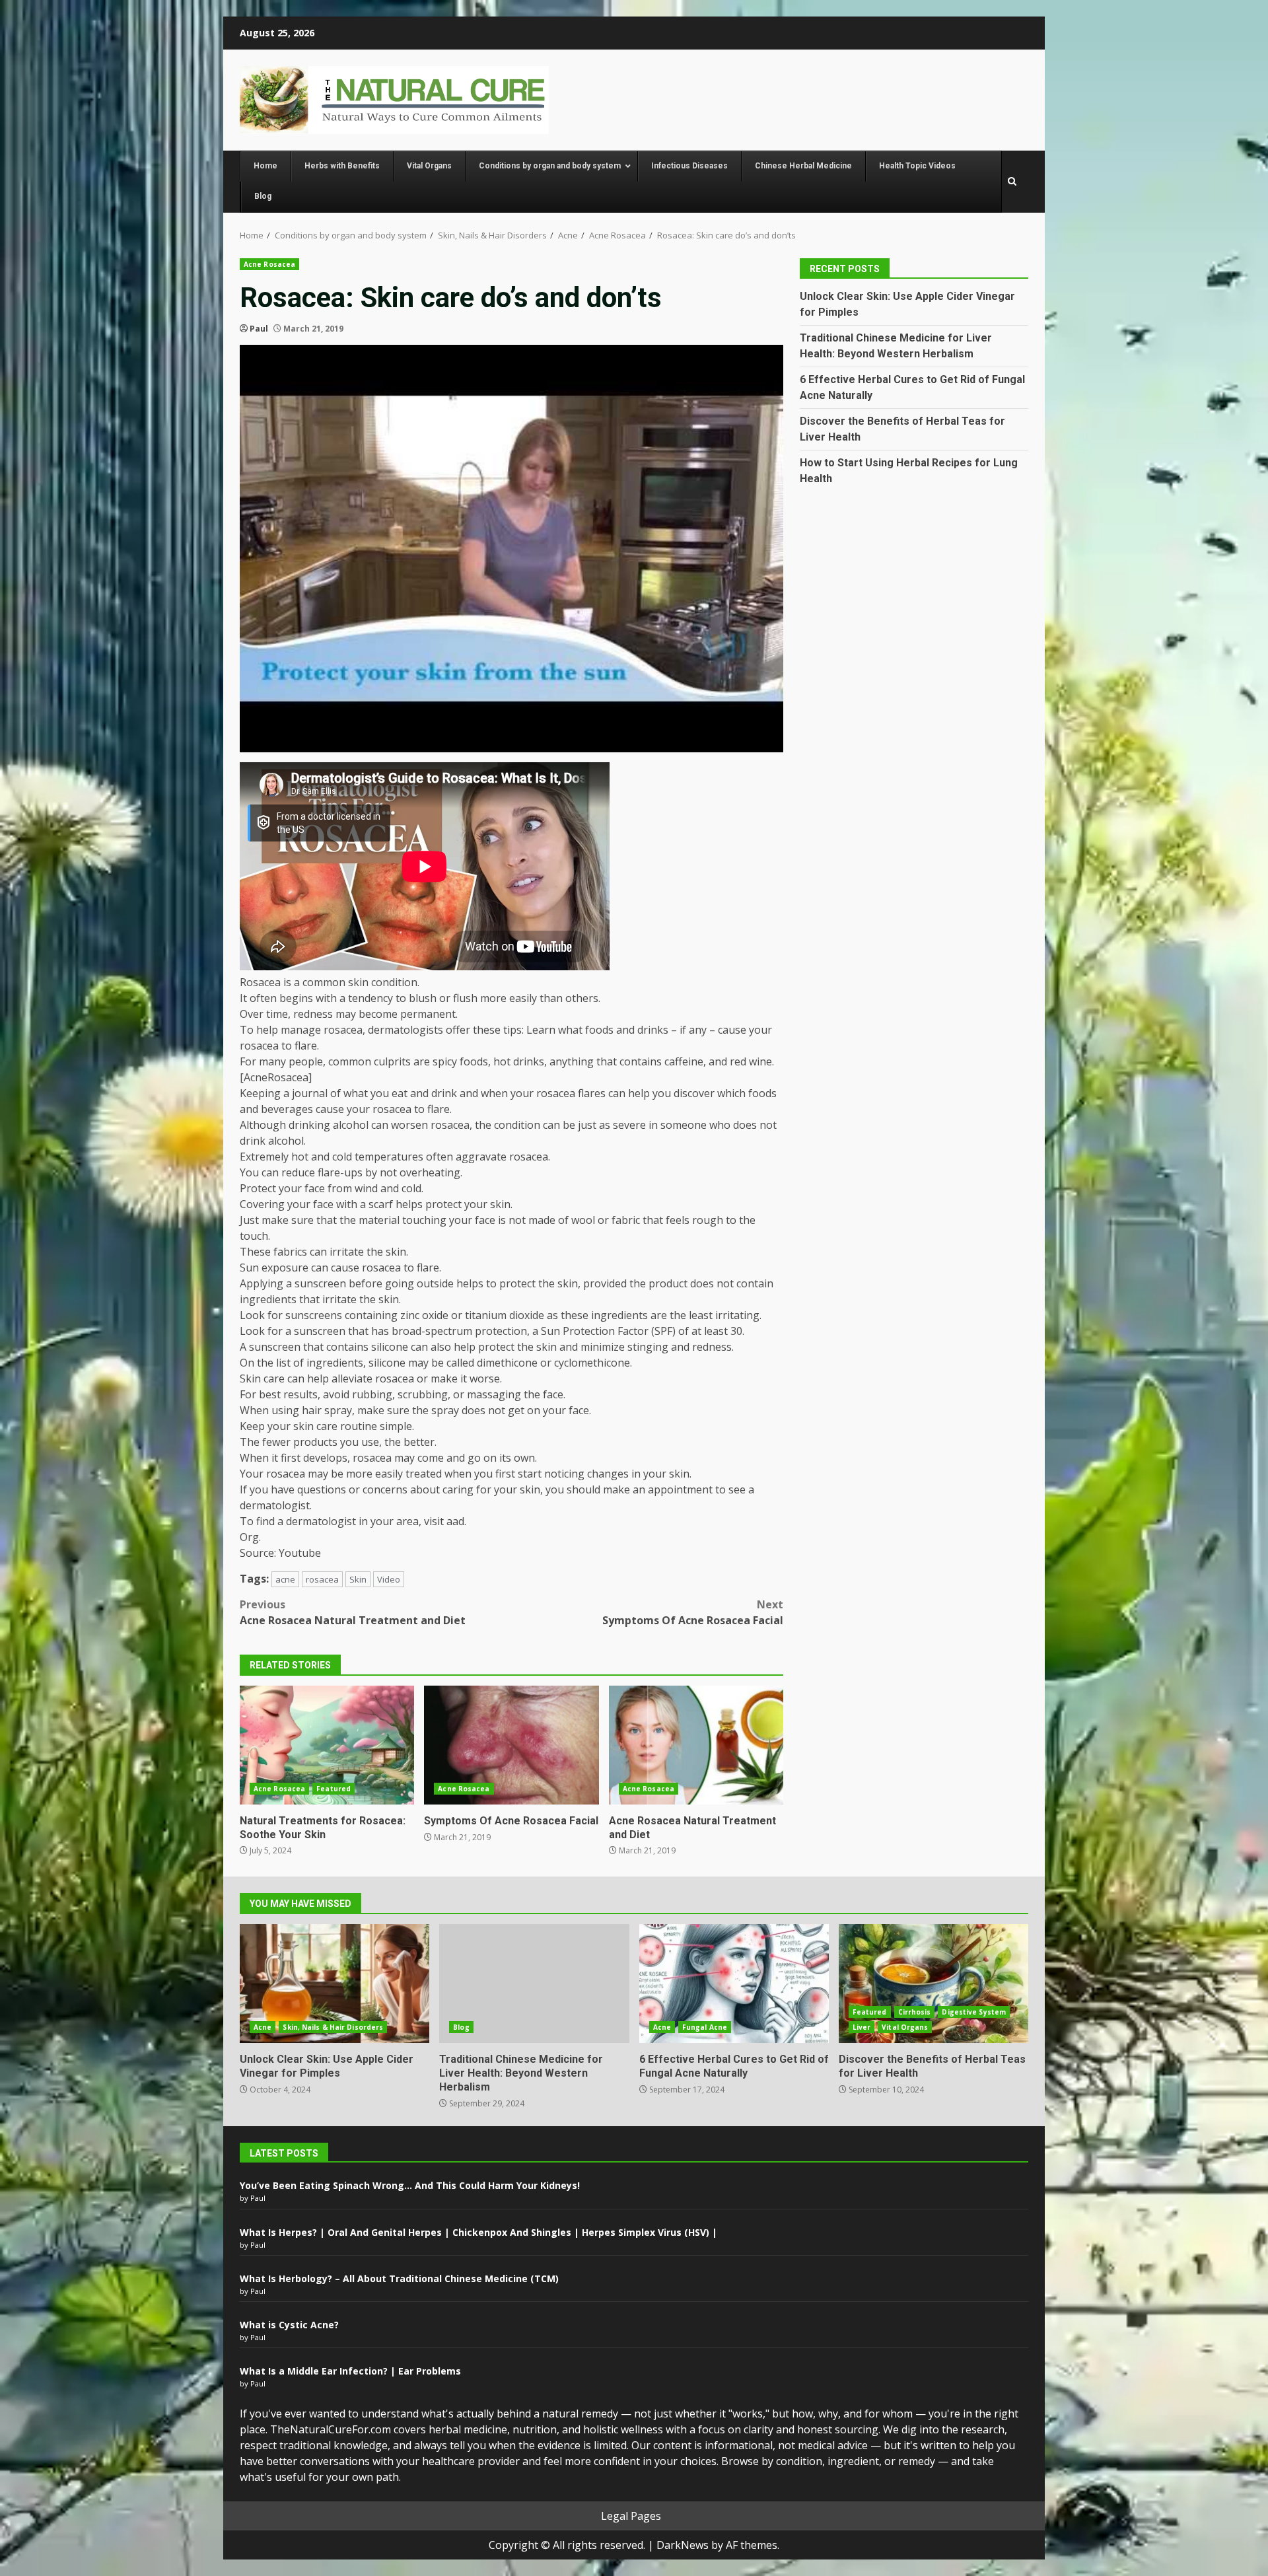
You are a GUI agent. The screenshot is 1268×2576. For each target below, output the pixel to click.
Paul (259, 329)
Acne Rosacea (269, 264)
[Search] (1012, 182)
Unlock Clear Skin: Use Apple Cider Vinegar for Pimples (335, 1984)
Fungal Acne (705, 2027)
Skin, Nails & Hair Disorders (333, 2027)
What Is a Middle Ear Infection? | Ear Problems (350, 2371)
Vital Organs (905, 2027)
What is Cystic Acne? (289, 2325)
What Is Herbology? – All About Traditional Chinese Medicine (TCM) (399, 2278)
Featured (334, 1789)
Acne (263, 2027)
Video (389, 1579)
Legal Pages (631, 2516)
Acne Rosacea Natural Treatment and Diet (353, 1612)
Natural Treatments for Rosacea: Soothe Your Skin (327, 1745)
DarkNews (683, 2545)
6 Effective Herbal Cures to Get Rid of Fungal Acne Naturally (734, 1984)
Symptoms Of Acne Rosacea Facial (693, 1612)
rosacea (322, 1579)
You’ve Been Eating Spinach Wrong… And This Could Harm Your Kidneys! (410, 2185)
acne (285, 1579)
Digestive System (974, 2012)
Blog (461, 2027)
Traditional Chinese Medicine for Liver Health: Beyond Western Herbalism (534, 1984)
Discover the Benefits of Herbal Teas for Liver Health (933, 1984)
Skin (358, 1579)
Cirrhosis (915, 2012)
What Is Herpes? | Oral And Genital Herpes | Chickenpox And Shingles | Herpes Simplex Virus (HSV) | (478, 2232)
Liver (862, 2027)
